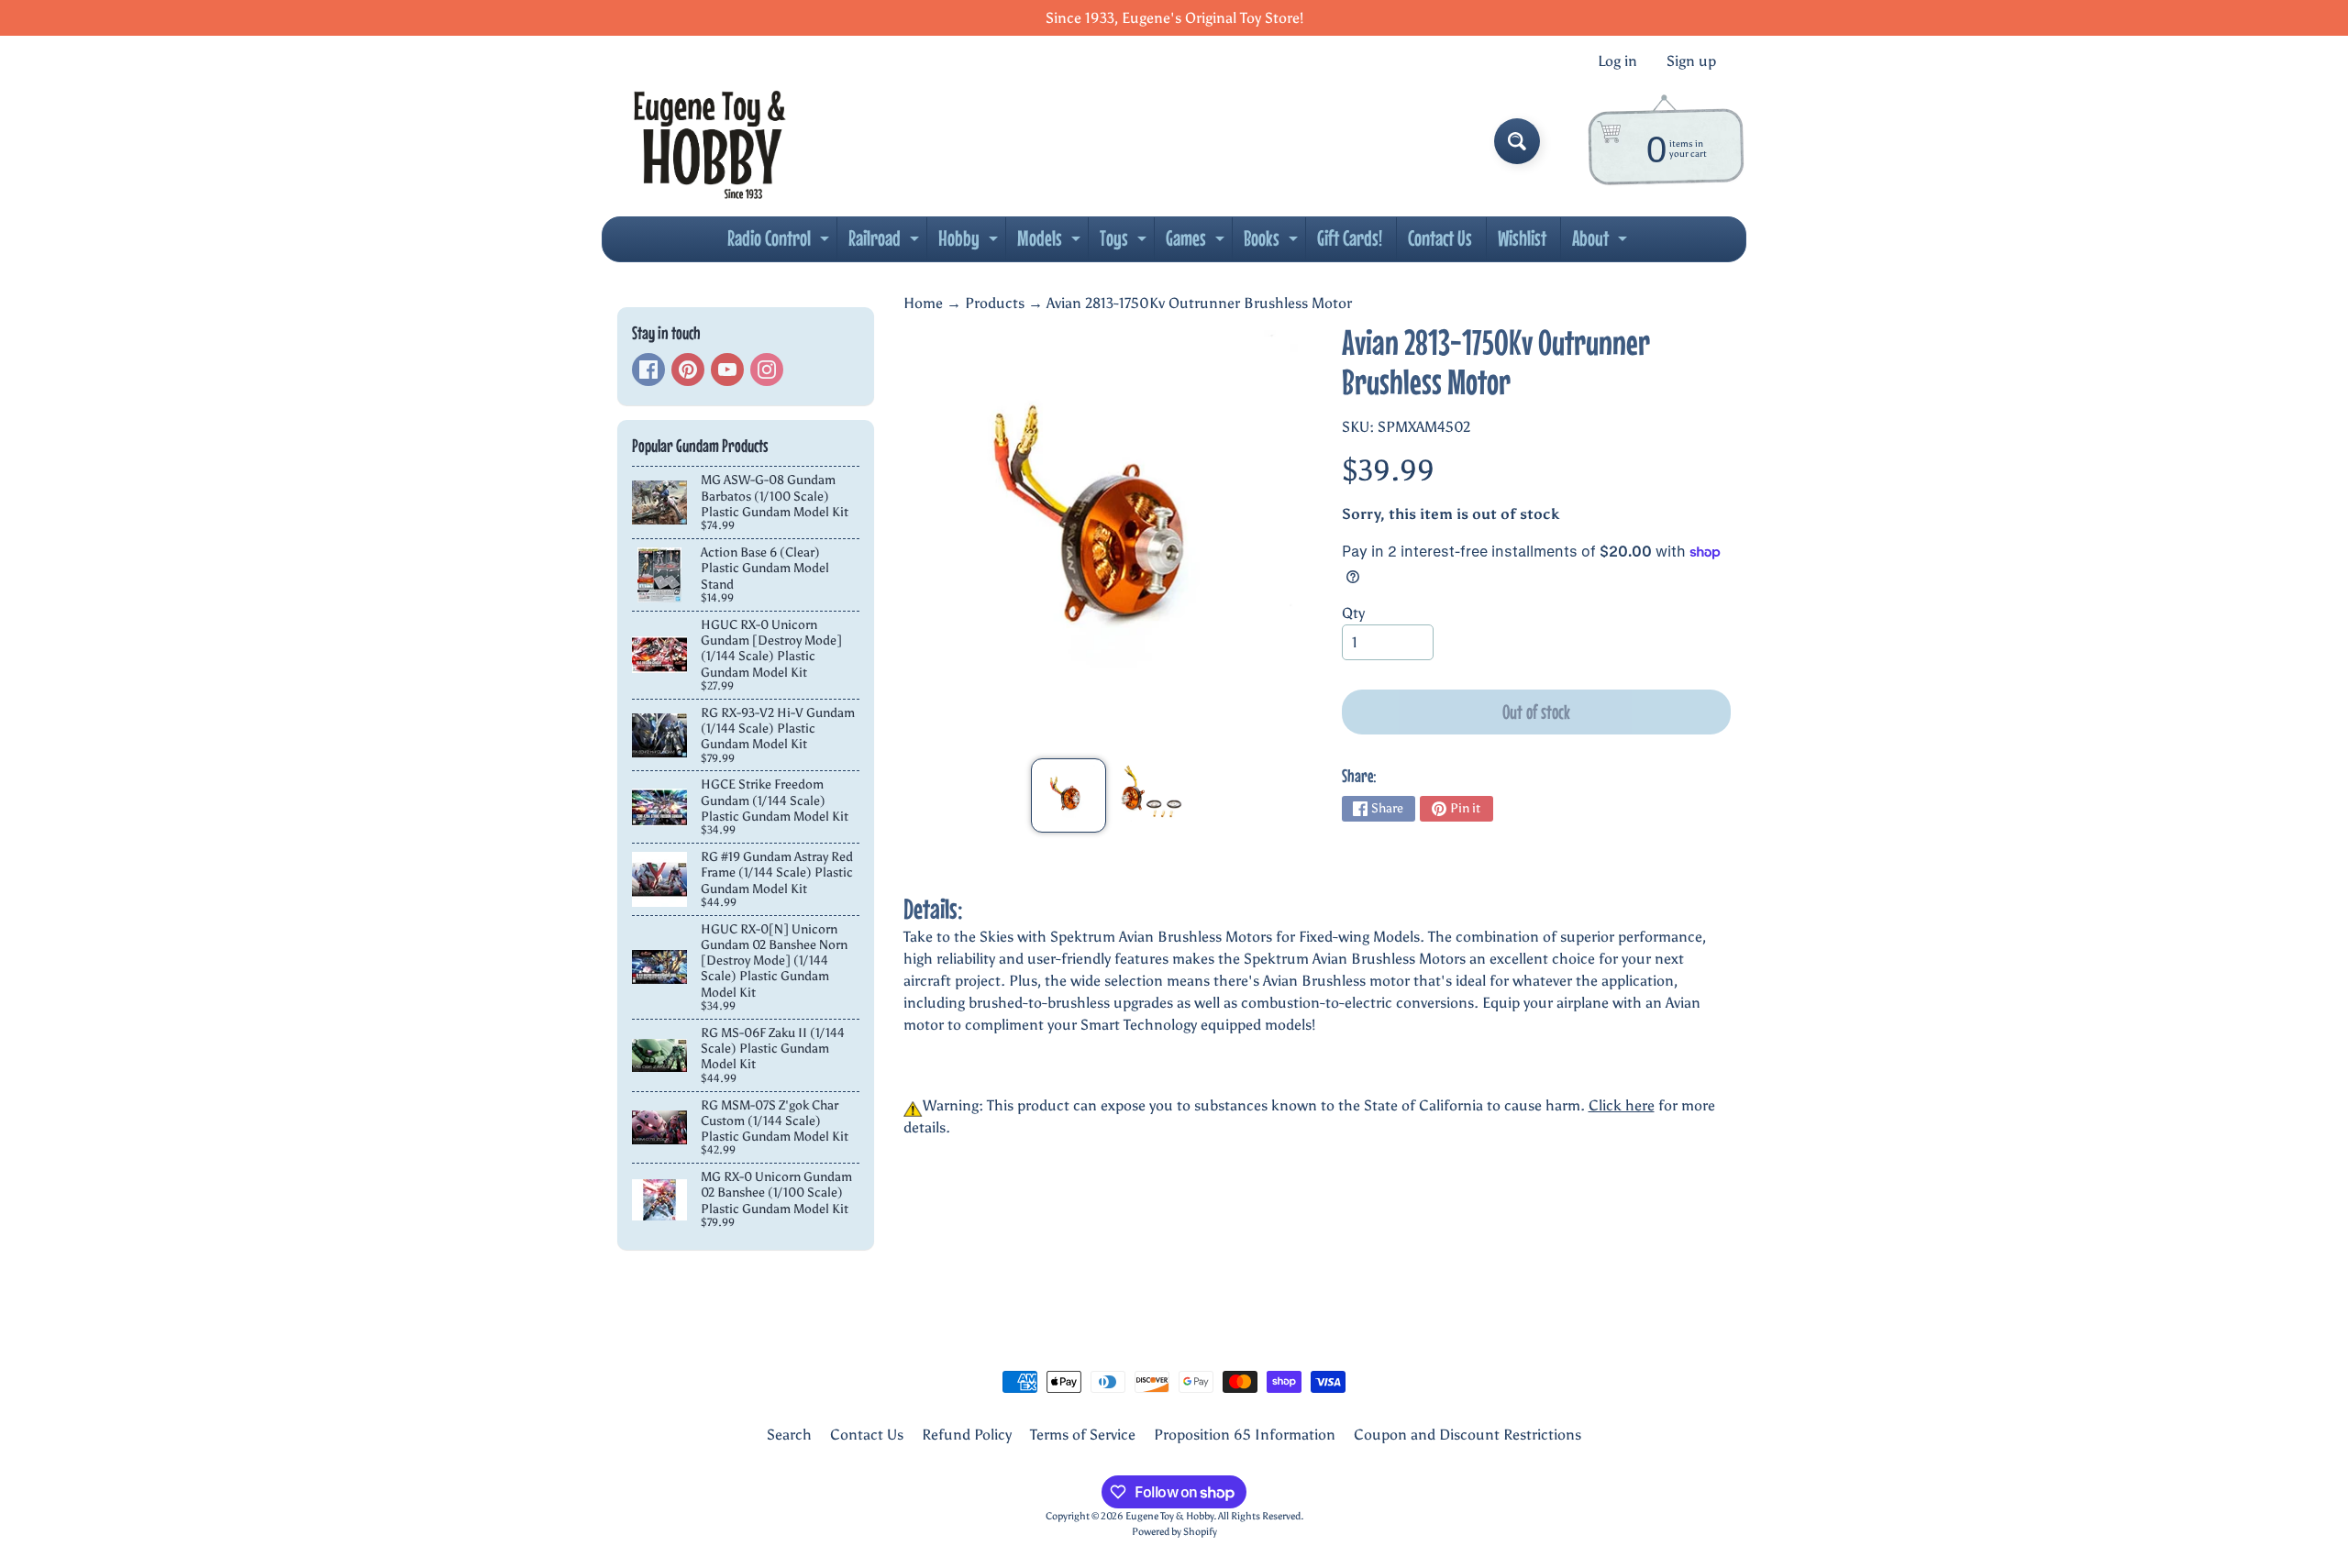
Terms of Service (1083, 1435)
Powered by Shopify (1174, 1531)
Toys (1125, 243)
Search (789, 1435)
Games (1197, 243)
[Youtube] (727, 370)
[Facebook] (648, 370)
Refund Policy (967, 1435)
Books (1273, 243)
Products (995, 303)
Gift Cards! (1350, 238)
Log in (1617, 61)
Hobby (970, 243)
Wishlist (1522, 238)
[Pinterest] (688, 370)
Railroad (886, 243)
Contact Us (1440, 238)
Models (1051, 243)
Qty (1353, 613)
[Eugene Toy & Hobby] (709, 141)
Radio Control (781, 243)
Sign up (1691, 61)
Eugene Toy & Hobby (1169, 1516)
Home (923, 303)
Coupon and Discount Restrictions (1467, 1435)
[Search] (1517, 141)
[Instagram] (767, 370)
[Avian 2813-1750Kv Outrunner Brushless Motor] (1068, 795)
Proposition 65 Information (1245, 1435)
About (1602, 243)
